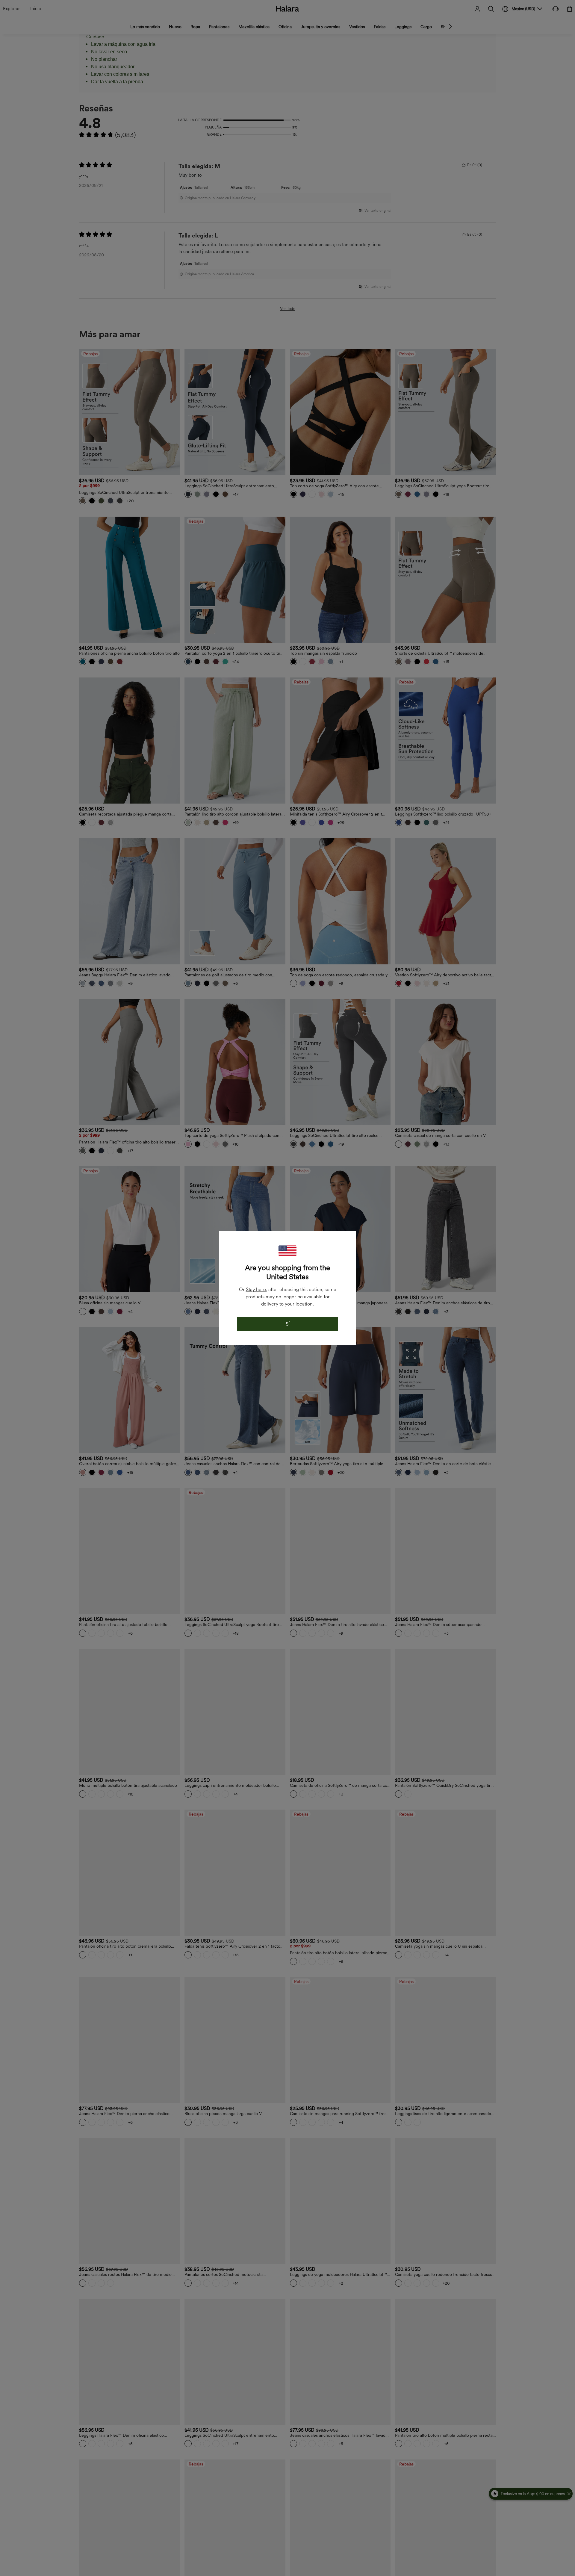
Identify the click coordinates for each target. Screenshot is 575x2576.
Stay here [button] (256, 1289)
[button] (287, 1251)
